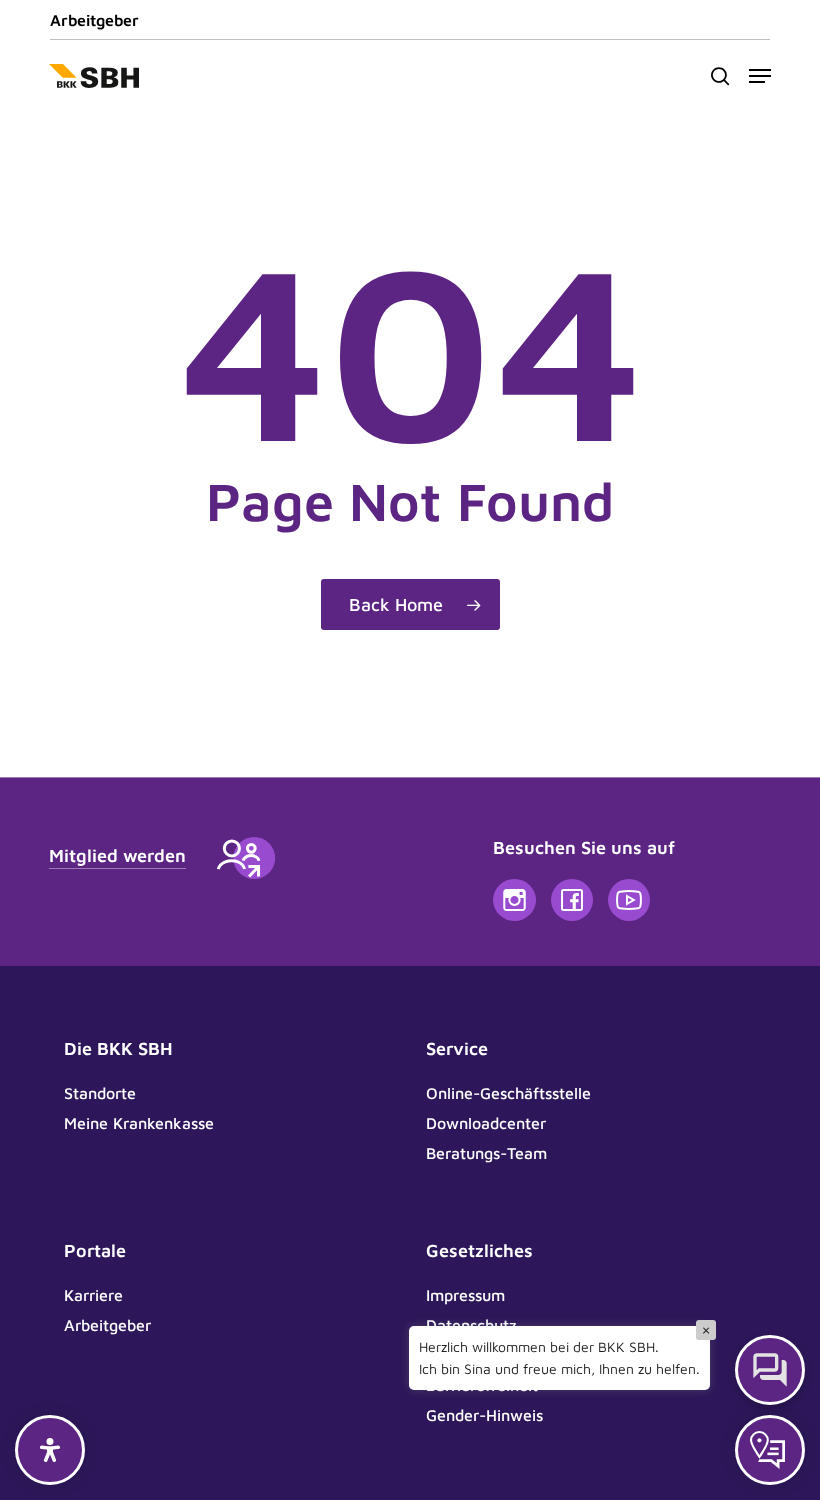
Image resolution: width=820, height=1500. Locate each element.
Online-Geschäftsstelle (508, 1093)
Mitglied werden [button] (117, 855)
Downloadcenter (486, 1123)
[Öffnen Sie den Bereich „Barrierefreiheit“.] (50, 1450)
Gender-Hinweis (484, 1415)
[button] (760, 76)
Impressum (465, 1295)
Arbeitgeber (94, 20)
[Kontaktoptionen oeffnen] (770, 1450)
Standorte (100, 1093)
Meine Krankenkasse (139, 1123)
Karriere (93, 1295)
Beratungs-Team (486, 1153)
